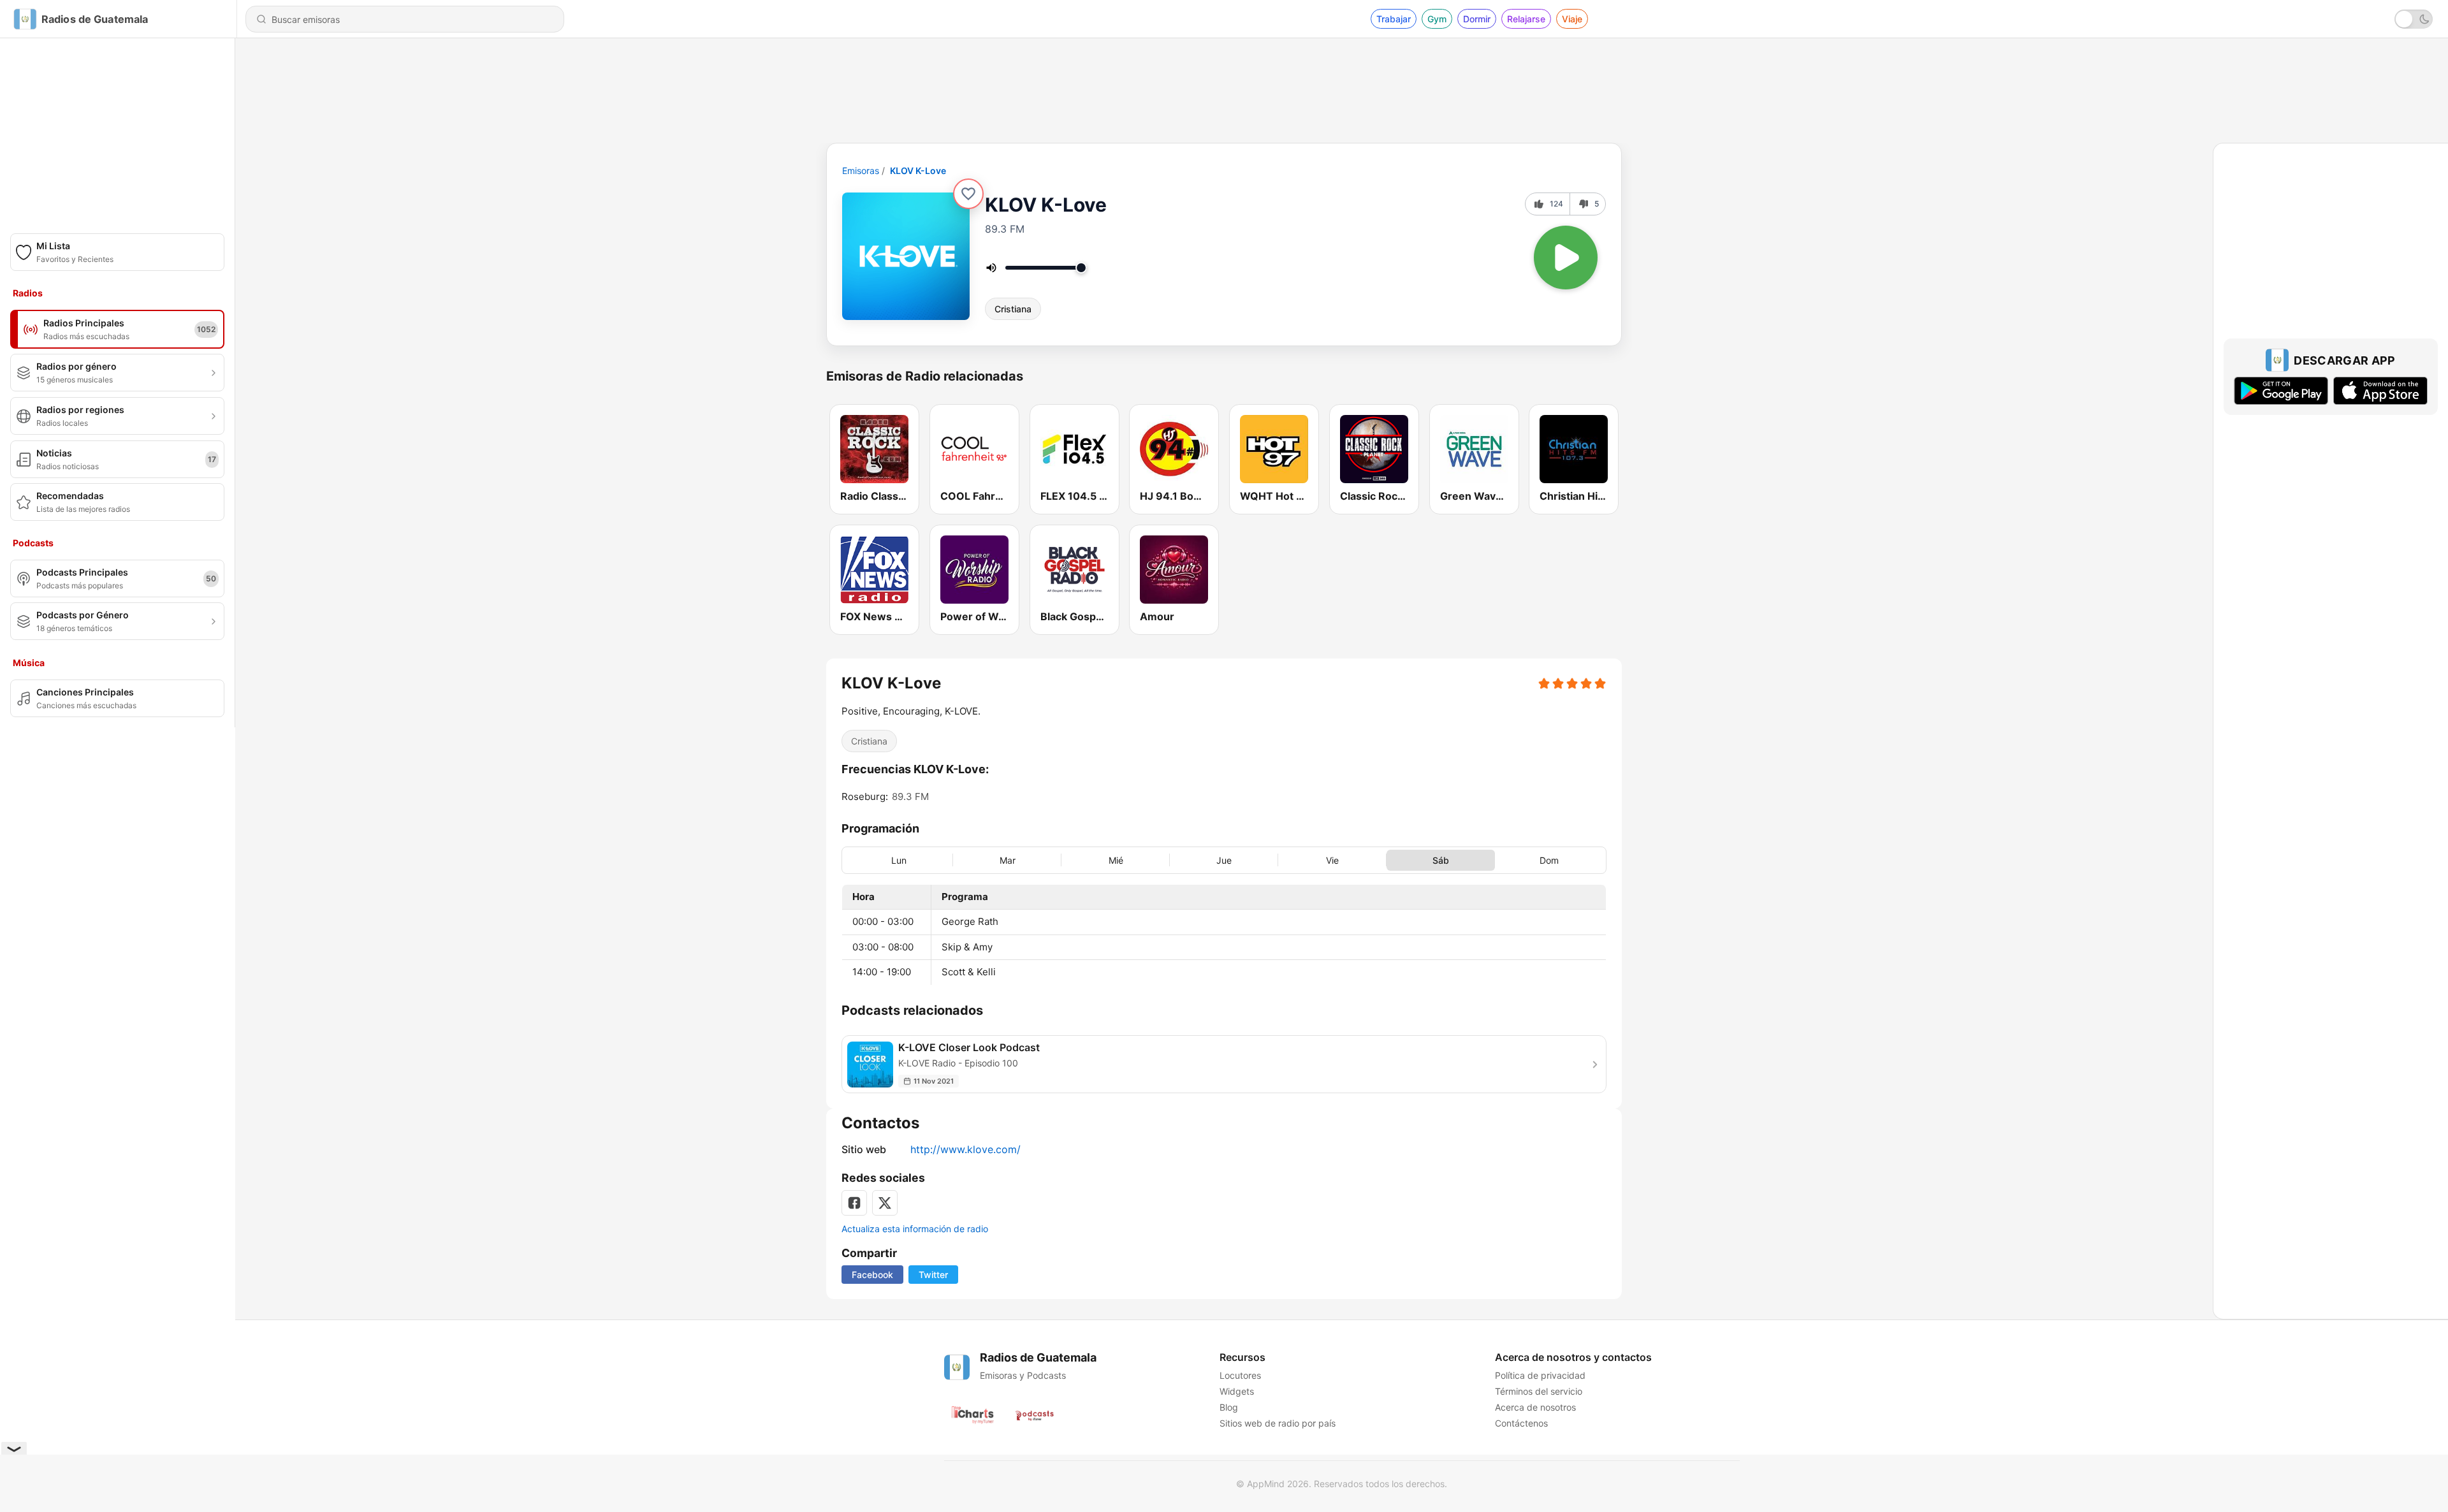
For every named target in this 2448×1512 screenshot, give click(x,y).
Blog (1229, 1407)
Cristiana (1013, 309)
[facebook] (854, 1203)
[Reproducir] (1566, 258)
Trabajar (1394, 19)
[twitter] (885, 1203)
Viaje (1572, 19)
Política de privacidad (1540, 1375)
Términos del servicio (1539, 1391)
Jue (1224, 860)
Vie (1332, 860)
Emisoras (861, 171)
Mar (1008, 860)
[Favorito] (968, 194)
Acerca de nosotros (1535, 1407)
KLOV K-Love (918, 171)
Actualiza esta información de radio (915, 1229)
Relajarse (1526, 19)
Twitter (933, 1275)
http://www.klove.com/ (965, 1149)
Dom (1549, 860)
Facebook (872, 1275)
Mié (1116, 860)
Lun (899, 860)
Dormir (1477, 19)
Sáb (1441, 860)
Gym (1437, 19)
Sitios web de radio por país (1278, 1423)
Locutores (1240, 1375)
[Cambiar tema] (2414, 19)
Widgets (1237, 1391)
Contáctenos (1521, 1423)
